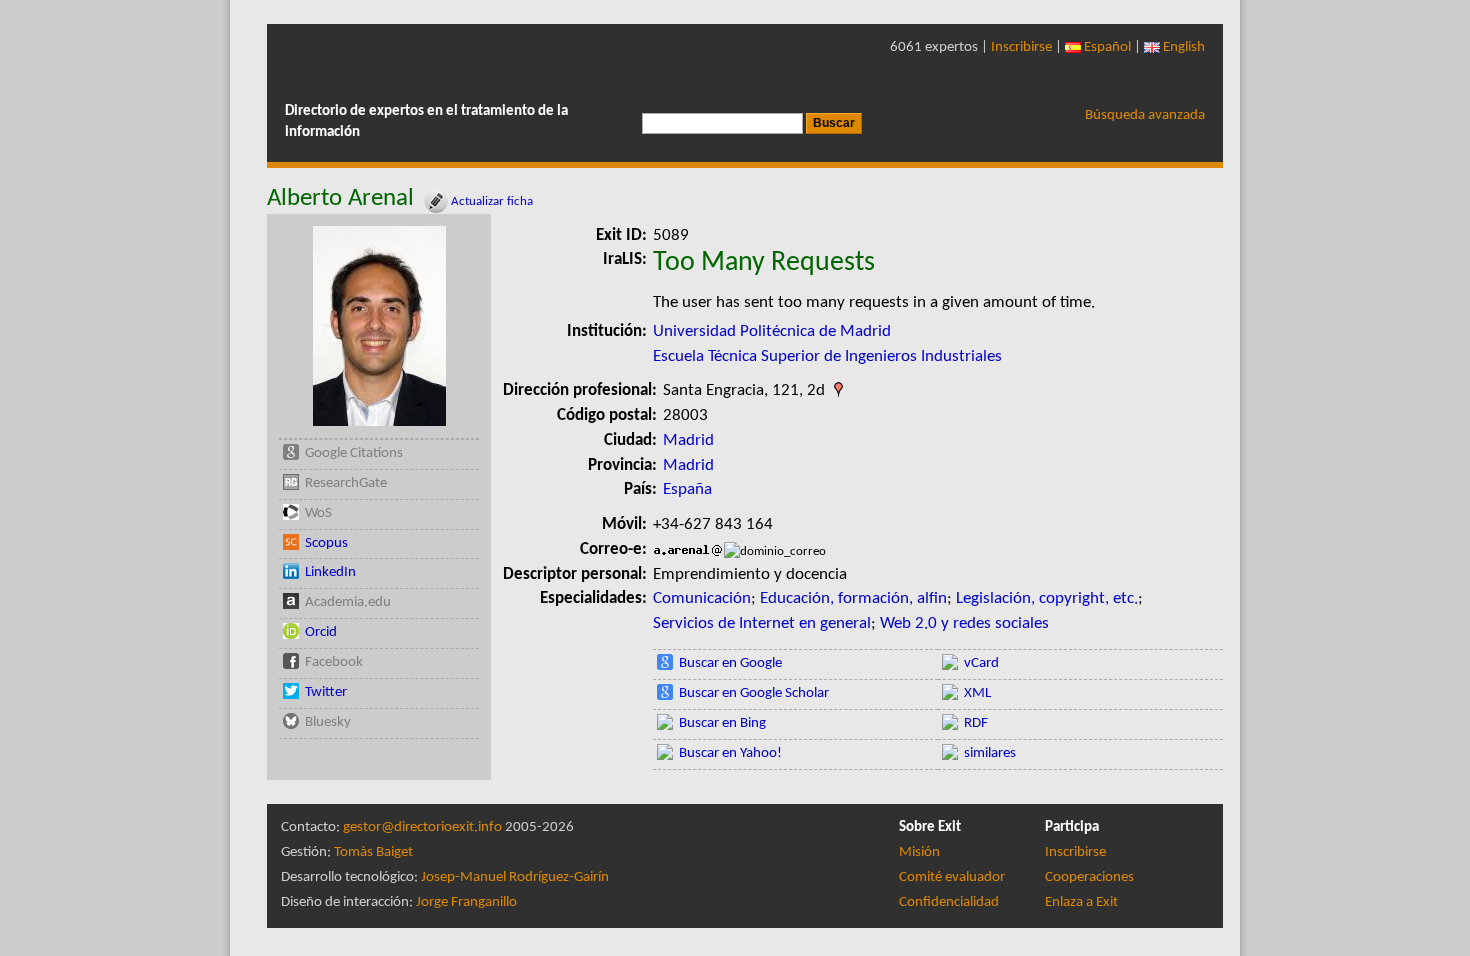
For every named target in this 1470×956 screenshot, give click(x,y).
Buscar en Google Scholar (754, 693)
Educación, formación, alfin (853, 598)
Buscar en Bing (722, 723)
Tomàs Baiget (373, 852)
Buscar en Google (730, 663)
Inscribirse (1021, 47)
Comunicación (702, 598)
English (1182, 47)
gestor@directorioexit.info (422, 827)
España (687, 489)
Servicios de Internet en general (762, 623)
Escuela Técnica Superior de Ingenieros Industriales (827, 356)
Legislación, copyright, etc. (1047, 598)
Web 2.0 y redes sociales (964, 623)
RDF (976, 723)
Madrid (688, 440)
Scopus (326, 543)
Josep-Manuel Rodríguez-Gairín (515, 877)
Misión (919, 852)
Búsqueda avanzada (1145, 115)
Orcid (321, 632)
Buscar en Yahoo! (730, 753)
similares (990, 753)
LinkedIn (330, 572)
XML (977, 693)
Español (1106, 47)
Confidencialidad (949, 902)
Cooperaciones (1089, 877)
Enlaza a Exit (1081, 902)
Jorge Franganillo (466, 902)
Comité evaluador (952, 877)
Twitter (326, 692)
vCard (981, 663)
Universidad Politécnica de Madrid (772, 331)
